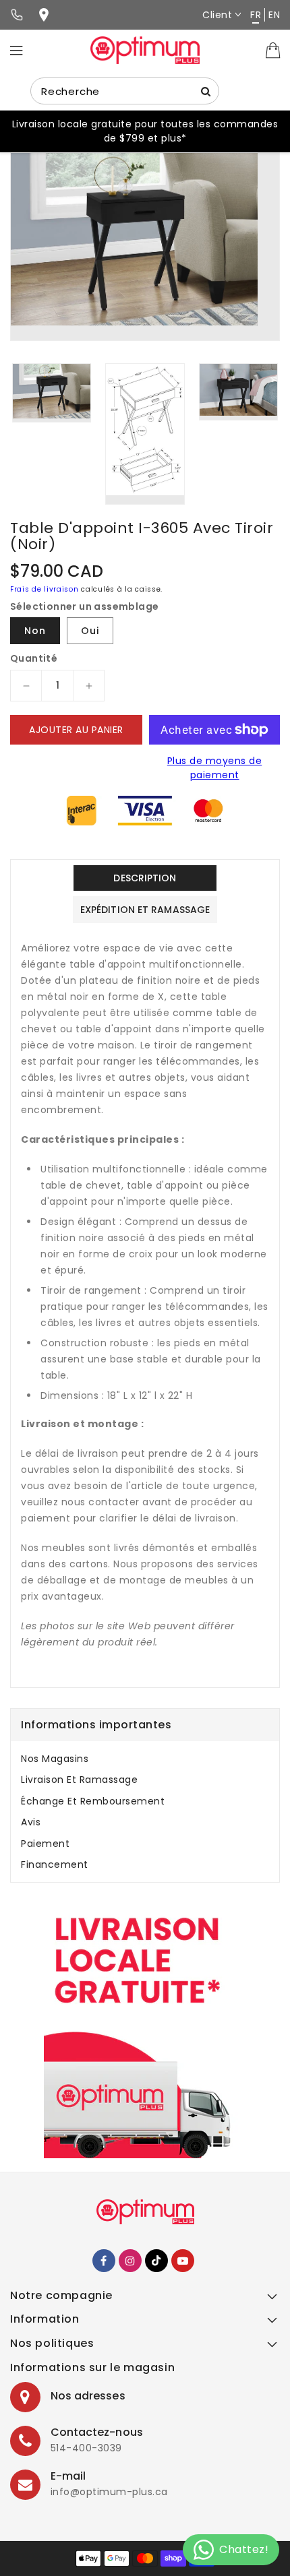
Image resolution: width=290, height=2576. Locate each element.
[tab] (145, 1759)
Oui (90, 631)
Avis (31, 1822)
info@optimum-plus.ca (109, 2492)
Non (35, 631)
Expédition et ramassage (145, 910)
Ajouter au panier (76, 730)
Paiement (45, 1844)
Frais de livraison (45, 589)
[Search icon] (206, 91)
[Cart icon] (273, 49)
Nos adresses (88, 2396)
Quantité (34, 658)
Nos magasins (55, 1759)
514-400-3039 (86, 2448)
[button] (145, 2299)
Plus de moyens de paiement (215, 768)
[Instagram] (130, 2261)
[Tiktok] (156, 2261)
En (274, 15)
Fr (256, 15)
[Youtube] (183, 2261)
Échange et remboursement (93, 1801)
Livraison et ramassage (79, 1780)
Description (145, 878)
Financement (55, 1864)
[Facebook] (104, 2261)
